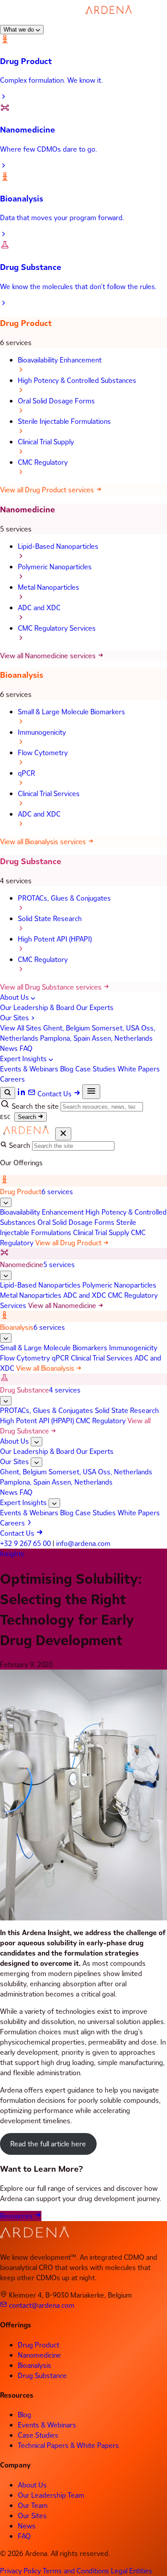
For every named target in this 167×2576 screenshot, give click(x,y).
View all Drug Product (69, 1243)
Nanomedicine (28, 509)
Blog (68, 1069)
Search (28, 1117)
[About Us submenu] (37, 1442)
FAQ (26, 1049)
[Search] (8, 1093)
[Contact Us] (33, 1094)
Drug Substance (31, 861)
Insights (12, 1554)
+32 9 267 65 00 (25, 1544)
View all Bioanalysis (46, 1368)
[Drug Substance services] (6, 1401)
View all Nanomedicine (63, 1306)
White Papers (139, 1069)
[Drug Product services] (6, 1202)
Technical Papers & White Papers (68, 2445)
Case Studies (96, 1069)
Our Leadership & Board (38, 1008)
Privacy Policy (21, 2571)
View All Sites (22, 1028)
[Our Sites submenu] (37, 1462)
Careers (12, 1079)
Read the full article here (48, 2144)
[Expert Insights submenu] (54, 1503)
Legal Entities (132, 2571)
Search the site (35, 1106)
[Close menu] (63, 1134)
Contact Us (55, 1094)
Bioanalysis (22, 675)
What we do (20, 30)
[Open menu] (91, 1092)
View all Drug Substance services (52, 987)
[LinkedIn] (22, 1094)
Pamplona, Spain (66, 1038)
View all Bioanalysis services (44, 842)
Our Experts (95, 1008)
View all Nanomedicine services (49, 656)
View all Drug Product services (48, 490)
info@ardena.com (83, 1544)
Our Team (33, 2506)
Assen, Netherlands (122, 1038)
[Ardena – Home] (72, 19)
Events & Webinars (30, 1069)
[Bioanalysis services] (6, 1338)
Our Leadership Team (51, 2495)
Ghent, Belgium (67, 1028)
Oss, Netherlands (125, 1472)
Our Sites (15, 1018)
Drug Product (26, 323)
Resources (17, 2216)
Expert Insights (24, 1059)
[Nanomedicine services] (6, 1275)
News (10, 1049)
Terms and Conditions (77, 2571)
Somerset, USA (116, 1028)
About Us (15, 997)
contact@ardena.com (41, 2305)
